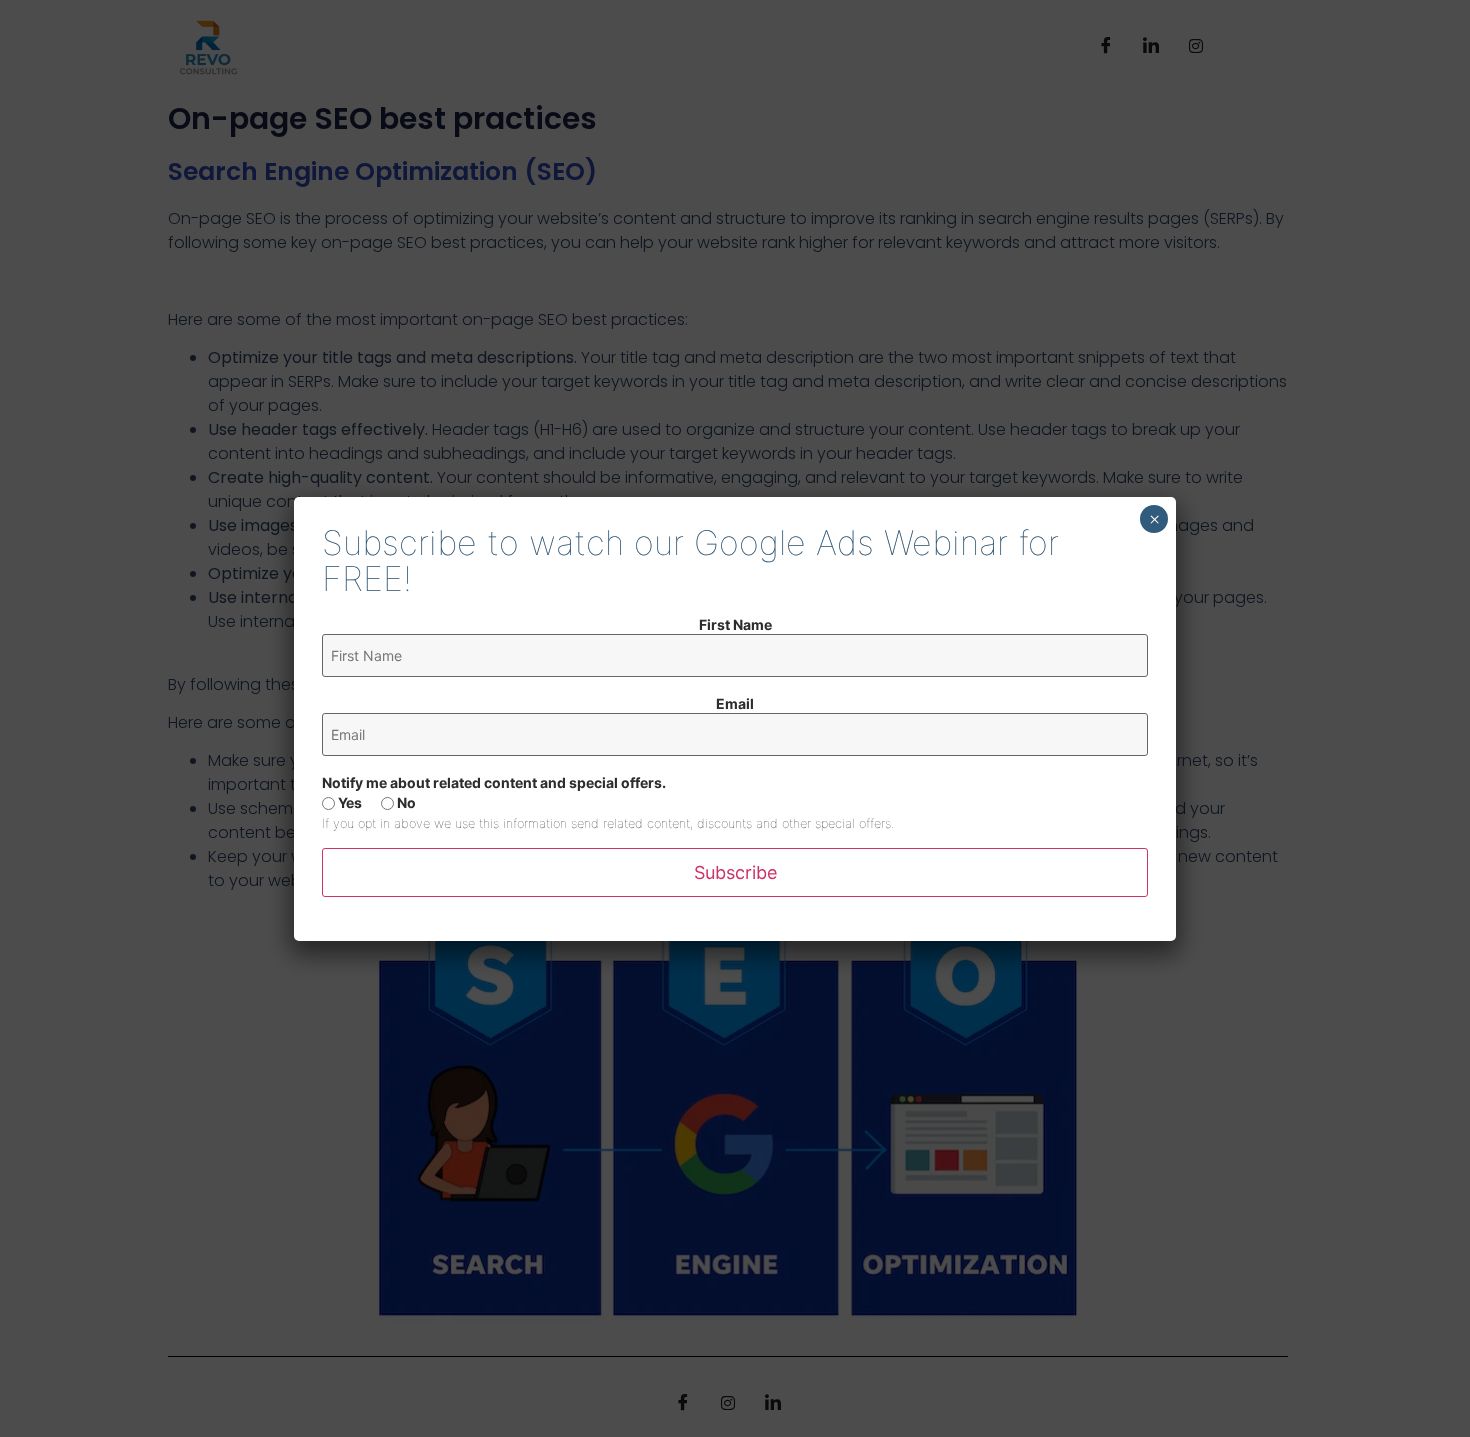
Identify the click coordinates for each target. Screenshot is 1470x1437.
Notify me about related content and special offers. (494, 783)
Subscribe (735, 872)
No (405, 803)
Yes (348, 803)
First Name (735, 625)
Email (735, 704)
